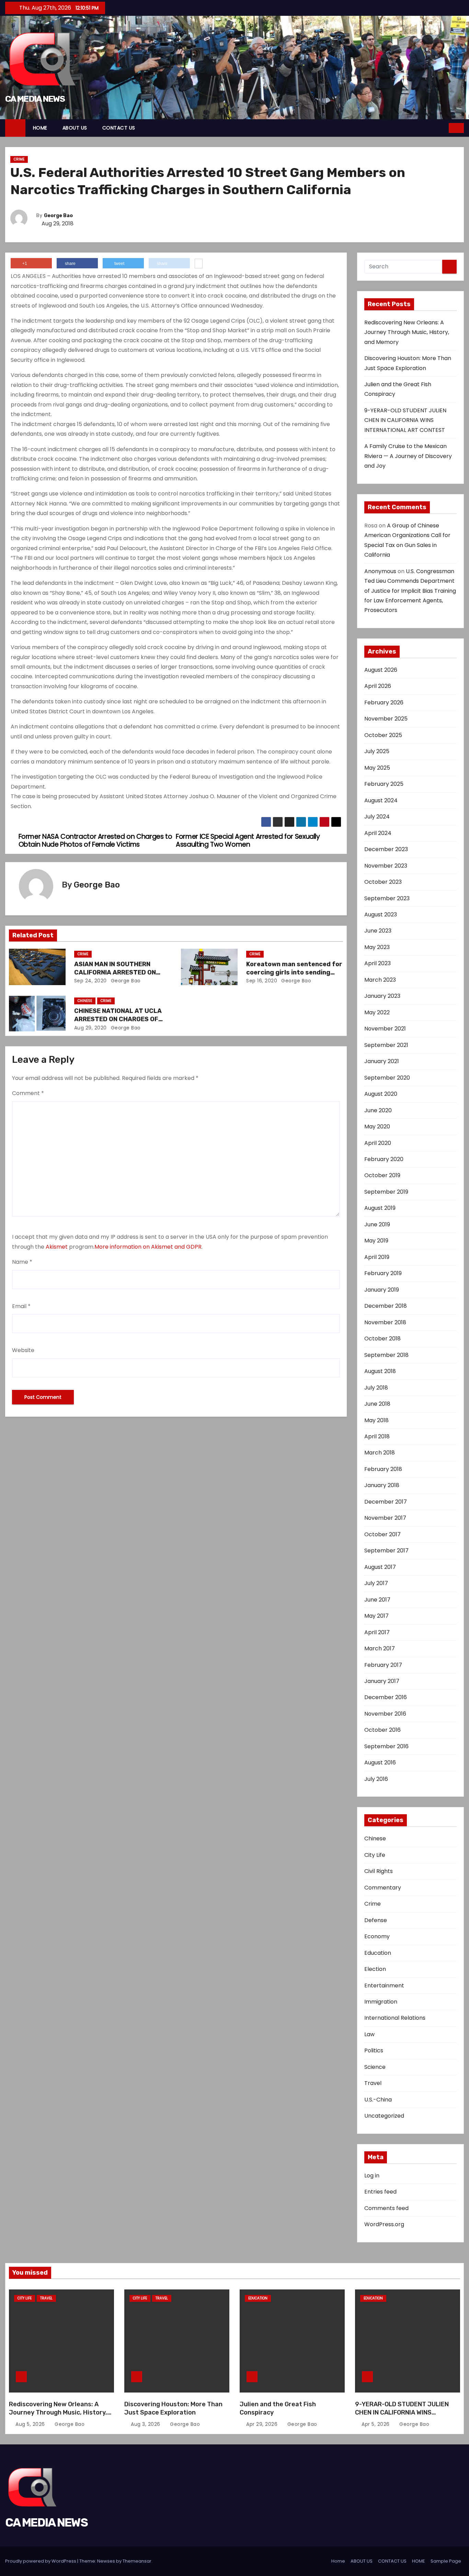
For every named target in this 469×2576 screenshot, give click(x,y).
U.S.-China (378, 2100)
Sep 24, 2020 (90, 981)
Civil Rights (379, 1871)
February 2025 (384, 784)
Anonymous (380, 571)
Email (21, 1306)
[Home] (15, 128)
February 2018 (383, 1469)
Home (338, 2561)
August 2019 (380, 1208)
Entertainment (384, 1986)
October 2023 (383, 882)
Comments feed (386, 2208)
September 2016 (386, 1746)
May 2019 (376, 1241)
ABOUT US (75, 128)
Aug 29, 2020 (90, 1028)
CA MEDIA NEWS (35, 99)
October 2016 (382, 1730)
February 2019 (383, 1273)
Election (375, 1969)
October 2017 (382, 1534)
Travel (373, 2083)
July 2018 (376, 1388)
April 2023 (378, 963)
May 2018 (376, 1420)
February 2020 (384, 1159)
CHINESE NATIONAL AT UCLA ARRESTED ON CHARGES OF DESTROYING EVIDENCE (118, 1019)
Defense (376, 1920)
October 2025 (383, 735)
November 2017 (385, 1518)
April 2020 (378, 1143)
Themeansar (137, 2561)
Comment (28, 1093)
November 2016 (385, 1714)
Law (369, 2034)
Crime (19, 159)
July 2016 (376, 1779)
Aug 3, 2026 (146, 2424)
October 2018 (382, 1339)
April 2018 (377, 1436)
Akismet (57, 1247)
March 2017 (380, 1648)
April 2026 (378, 686)
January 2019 (382, 1290)
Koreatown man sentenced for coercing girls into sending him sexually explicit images (294, 972)
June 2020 (378, 1110)
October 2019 (382, 1175)
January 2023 (382, 996)
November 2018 (385, 1322)
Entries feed (380, 2192)
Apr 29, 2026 (263, 2424)
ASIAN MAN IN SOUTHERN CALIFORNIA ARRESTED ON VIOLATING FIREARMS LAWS (116, 972)
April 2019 (377, 1257)
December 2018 (386, 1306)
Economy (377, 1936)
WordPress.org (384, 2224)
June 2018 (377, 1404)
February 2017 (383, 1665)
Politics (374, 2050)
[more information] (199, 264)
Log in (372, 2176)
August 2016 (380, 1763)
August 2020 (381, 1094)
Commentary (383, 1888)
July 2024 (377, 817)
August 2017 (380, 1567)
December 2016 (386, 1697)
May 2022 (377, 1012)
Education (378, 1953)
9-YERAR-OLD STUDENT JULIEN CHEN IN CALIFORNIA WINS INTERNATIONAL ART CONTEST (405, 420)
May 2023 (377, 947)
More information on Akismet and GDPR (148, 1247)
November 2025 (386, 719)
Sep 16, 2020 (262, 981)
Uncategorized (384, 2116)
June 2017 (377, 1600)
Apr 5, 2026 (376, 2424)
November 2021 (385, 1029)
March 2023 (380, 980)
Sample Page (446, 2561)
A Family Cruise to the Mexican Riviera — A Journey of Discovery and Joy (408, 456)
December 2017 (386, 1502)
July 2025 (377, 751)
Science (375, 2067)
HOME (40, 128)
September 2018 (386, 1355)
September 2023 (387, 898)
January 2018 (382, 1485)
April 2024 (378, 833)
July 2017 (376, 1583)
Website (23, 1350)
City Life (375, 1855)
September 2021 (386, 1045)
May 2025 (377, 768)
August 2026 (381, 670)
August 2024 (381, 800)
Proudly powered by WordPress (41, 2561)
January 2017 (382, 1681)
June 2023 (378, 931)
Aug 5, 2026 (31, 2424)
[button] (444, 128)
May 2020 (377, 1127)
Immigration (381, 2002)
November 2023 (386, 866)
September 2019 (386, 1192)
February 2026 (384, 702)
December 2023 (386, 849)
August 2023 (381, 915)
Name (22, 1262)
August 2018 (380, 1371)
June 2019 (377, 1224)
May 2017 (376, 1616)
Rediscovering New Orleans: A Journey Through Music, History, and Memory (407, 332)
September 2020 (387, 1078)
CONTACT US (119, 128)
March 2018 (380, 1453)
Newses (106, 2561)
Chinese (85, 1001)
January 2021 (382, 1061)
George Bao (58, 216)
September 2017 (386, 1551)
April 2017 (377, 1632)
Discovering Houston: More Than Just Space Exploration (173, 2408)
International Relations (395, 2018)
